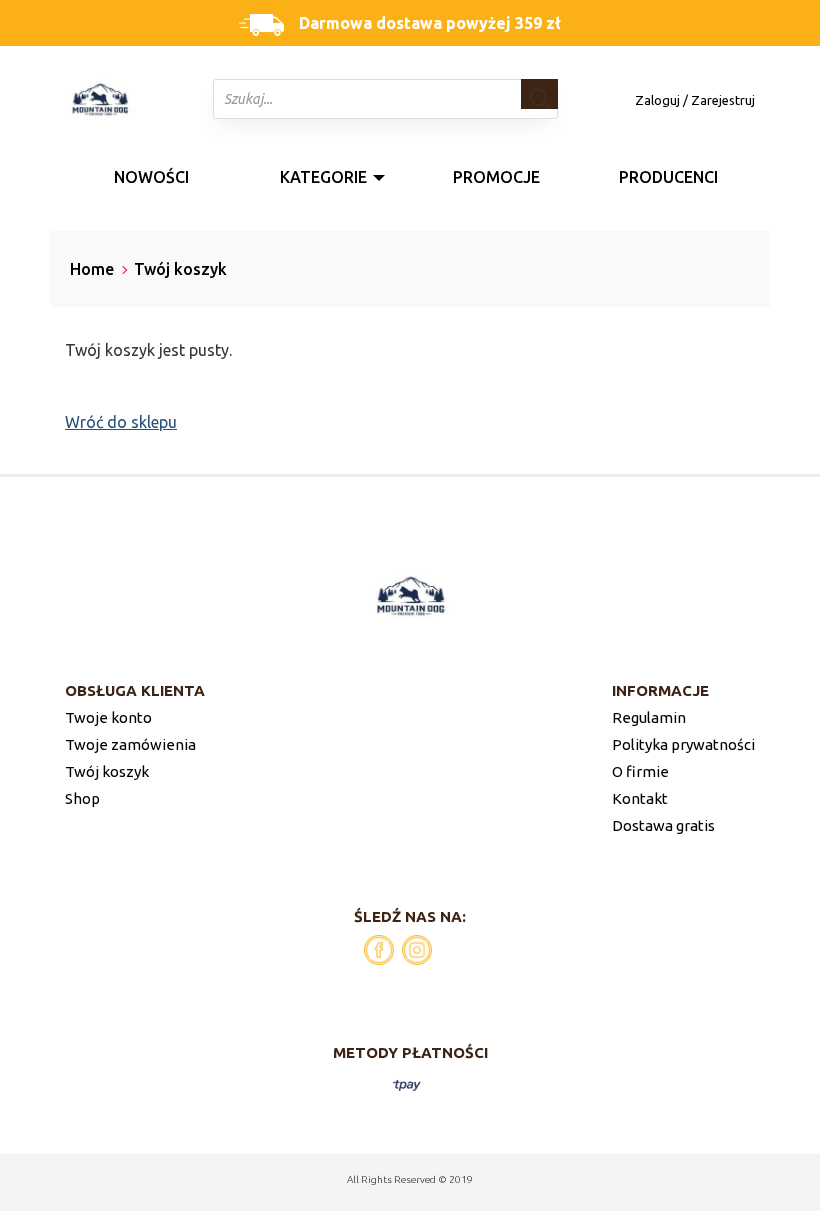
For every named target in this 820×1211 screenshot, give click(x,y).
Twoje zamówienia (130, 744)
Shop (82, 798)
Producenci (668, 177)
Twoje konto (108, 717)
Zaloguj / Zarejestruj (695, 100)
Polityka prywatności (683, 744)
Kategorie (323, 177)
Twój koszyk (107, 771)
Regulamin (649, 717)
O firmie (640, 771)
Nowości (151, 177)
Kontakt (640, 798)
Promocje (496, 177)
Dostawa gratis (663, 825)
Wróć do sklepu (121, 422)
